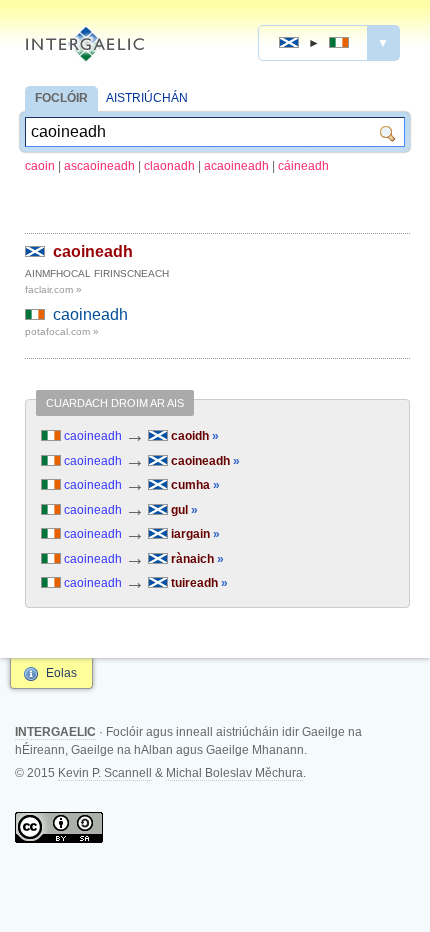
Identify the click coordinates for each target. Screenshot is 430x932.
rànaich (196, 559)
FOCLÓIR (61, 98)
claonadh (169, 166)
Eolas (61, 673)
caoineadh (93, 251)
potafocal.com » (62, 331)
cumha (194, 485)
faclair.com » (53, 289)
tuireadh (198, 583)
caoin (40, 166)
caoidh (193, 436)
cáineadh (303, 166)
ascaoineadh (99, 166)
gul (183, 510)
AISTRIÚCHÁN (147, 98)
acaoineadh (236, 166)
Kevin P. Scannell (105, 773)
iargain (194, 534)
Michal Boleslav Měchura (234, 773)
